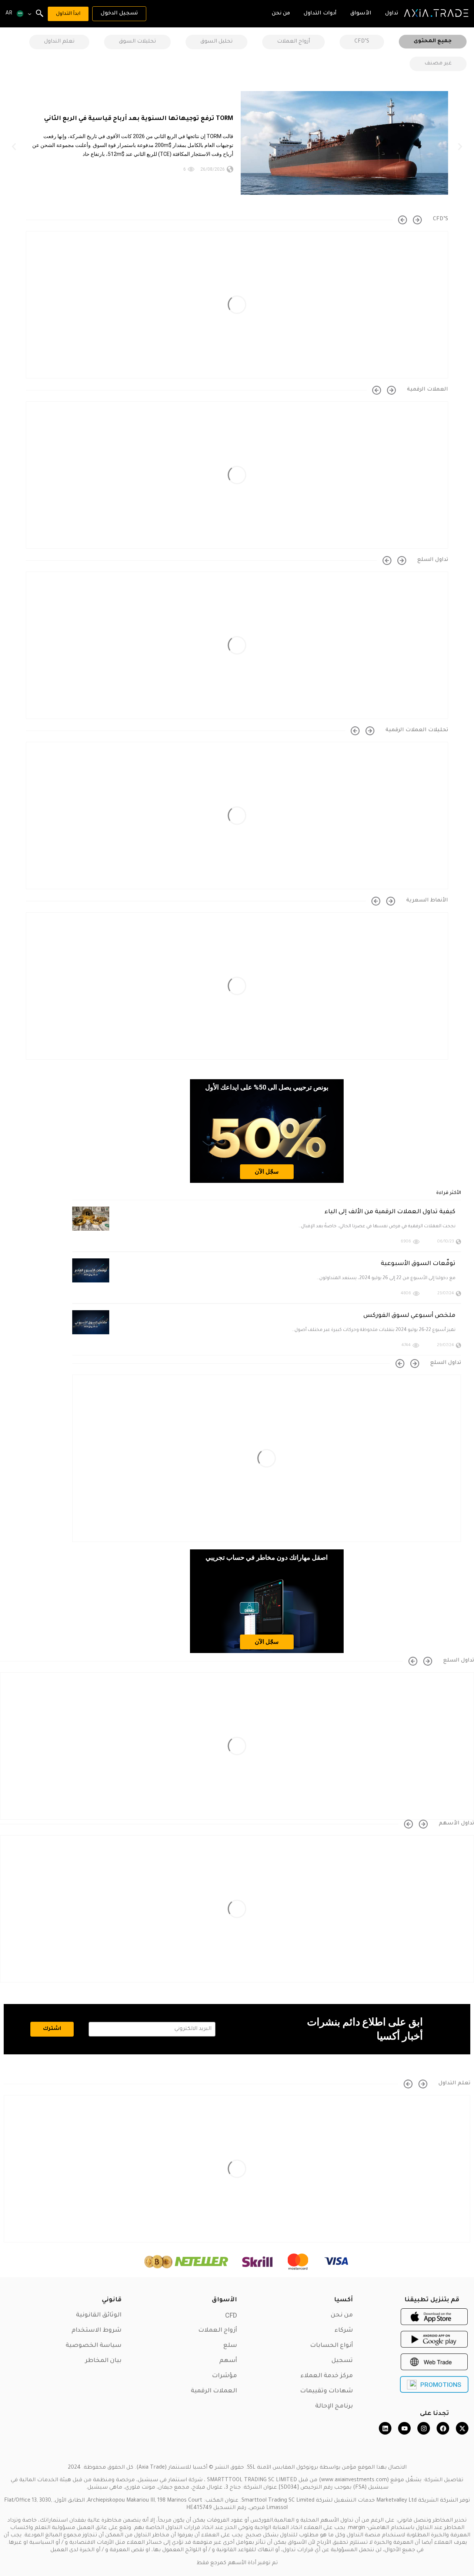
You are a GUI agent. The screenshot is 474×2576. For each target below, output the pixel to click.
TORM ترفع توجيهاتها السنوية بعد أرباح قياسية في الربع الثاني (139, 119)
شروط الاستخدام (96, 2331)
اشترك (52, 2029)
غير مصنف (438, 64)
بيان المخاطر (103, 2361)
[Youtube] (404, 2428)
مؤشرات (224, 2376)
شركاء (344, 2331)
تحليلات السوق (137, 42)
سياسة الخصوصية (94, 2346)
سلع (230, 2346)
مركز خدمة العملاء (327, 2376)
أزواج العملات (293, 42)
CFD (231, 2315)
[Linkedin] (385, 2428)
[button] (14, 147)
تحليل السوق (216, 42)
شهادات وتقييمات (326, 2391)
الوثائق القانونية (99, 2315)
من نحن (342, 2315)
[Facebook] (443, 2428)
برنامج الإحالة (334, 2406)
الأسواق (224, 2300)
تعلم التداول (59, 42)
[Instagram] (424, 2428)
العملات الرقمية (214, 2391)
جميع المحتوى (433, 41)
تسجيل (342, 2361)
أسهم (228, 2361)
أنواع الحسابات (331, 2346)
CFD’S (362, 42)
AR (9, 14)
